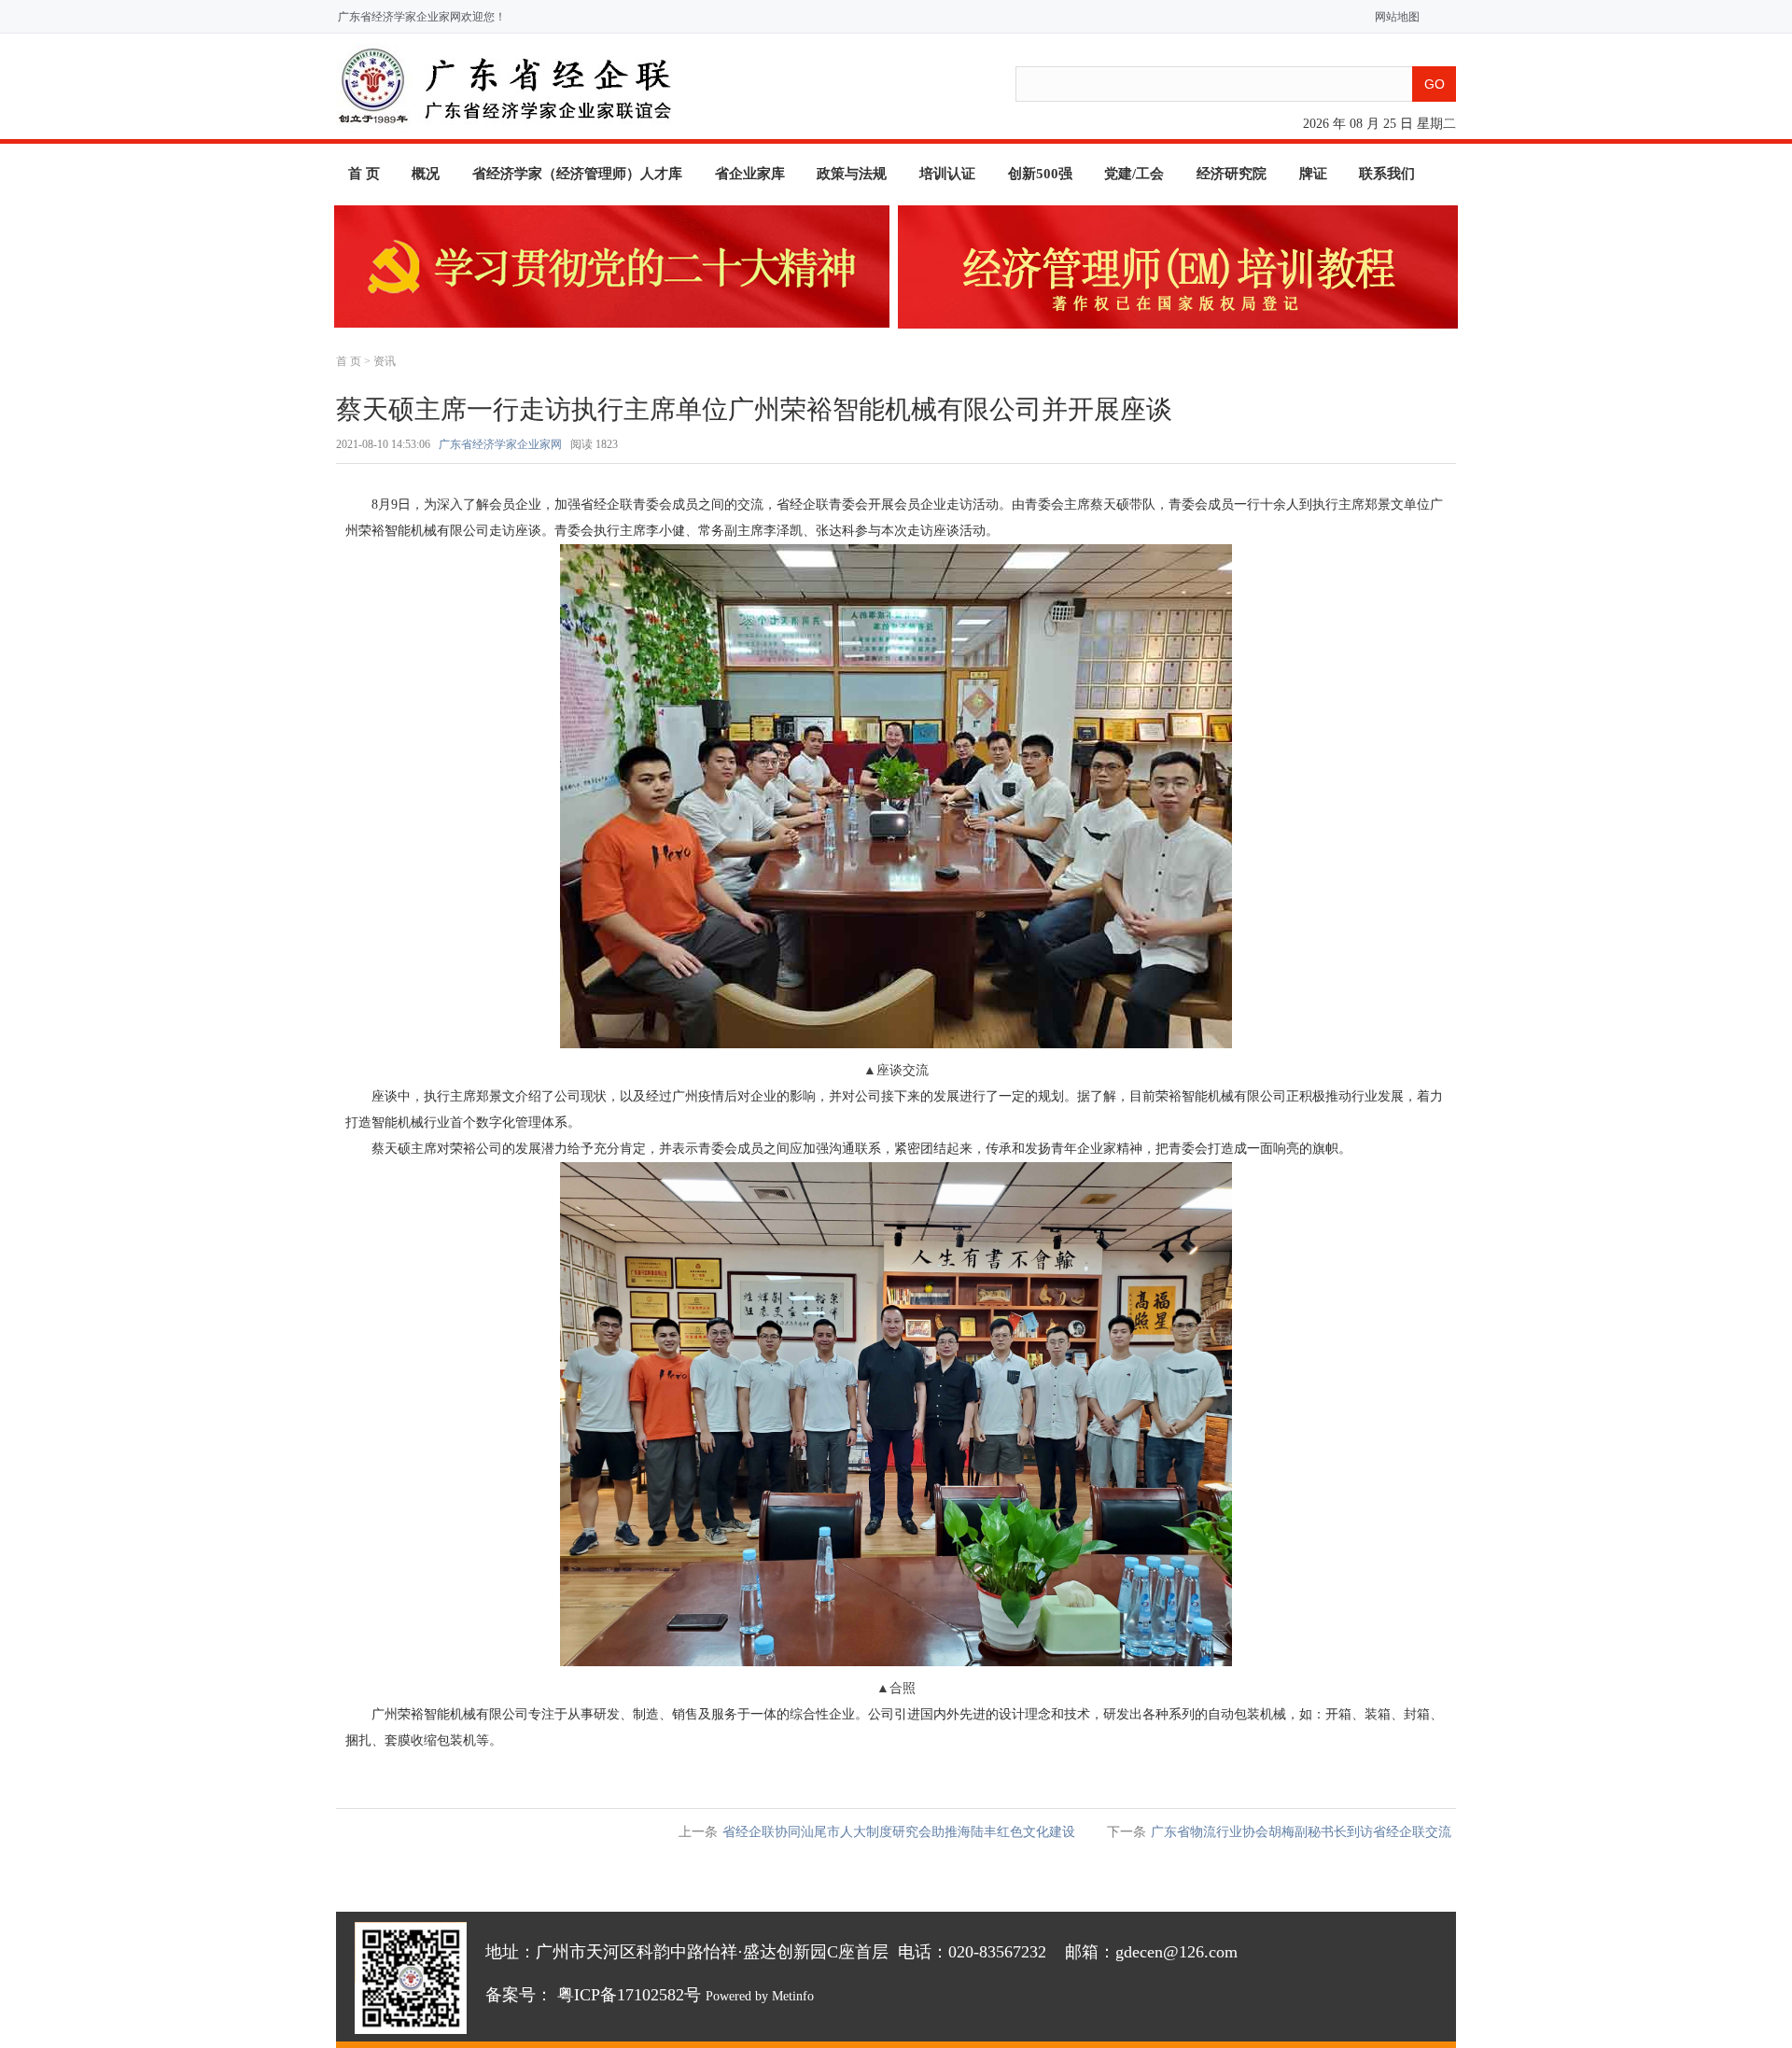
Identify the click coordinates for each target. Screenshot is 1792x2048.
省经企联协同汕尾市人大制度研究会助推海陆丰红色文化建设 (899, 1832)
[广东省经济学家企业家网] (504, 128)
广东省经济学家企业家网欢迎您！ (422, 17)
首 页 (364, 174)
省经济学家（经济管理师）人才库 (577, 174)
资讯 (385, 361)
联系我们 (1387, 174)
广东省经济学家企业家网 (500, 444)
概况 (426, 174)
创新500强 (1040, 174)
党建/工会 (1134, 174)
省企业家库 (750, 174)
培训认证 (947, 174)
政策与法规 (852, 174)
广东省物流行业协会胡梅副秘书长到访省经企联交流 (1301, 1832)
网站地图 (1393, 17)
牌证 (1313, 174)
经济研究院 (1232, 174)
